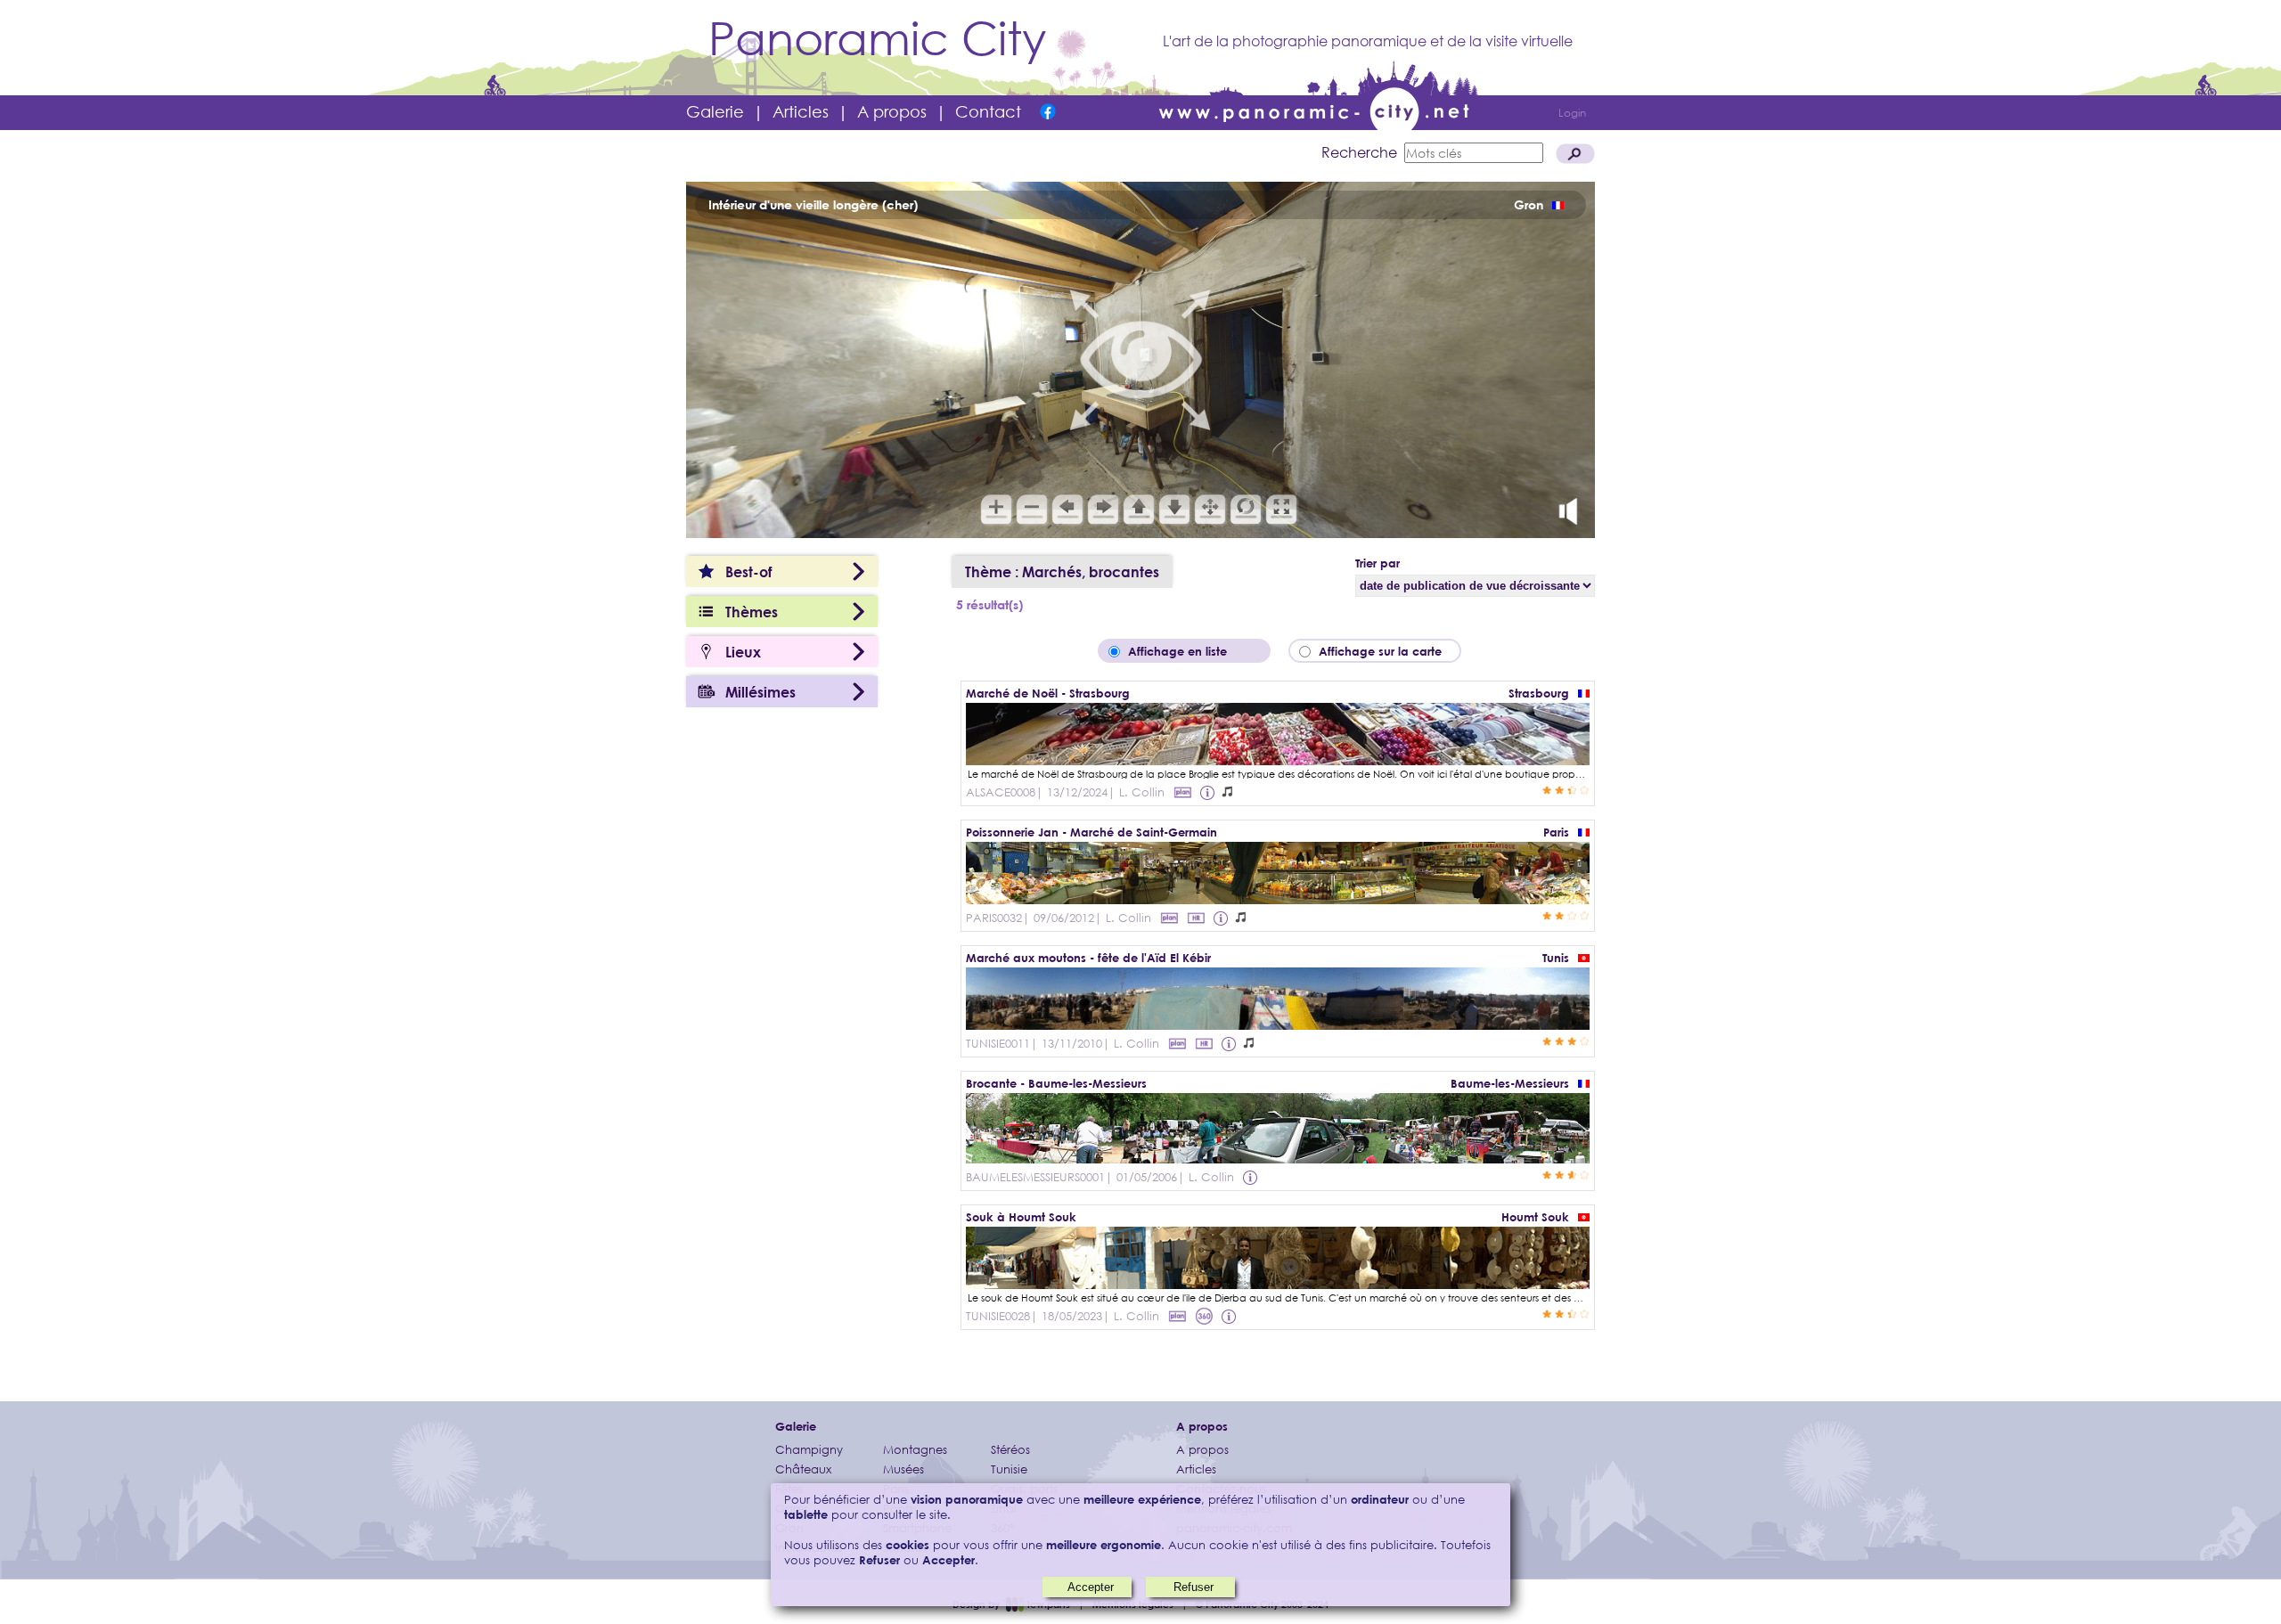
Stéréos (1010, 1450)
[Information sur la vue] (1209, 792)
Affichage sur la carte (1386, 651)
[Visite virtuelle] (1278, 759)
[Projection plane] (1182, 792)
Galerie (715, 111)
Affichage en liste (1190, 651)
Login (1572, 113)
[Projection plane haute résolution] (1196, 918)
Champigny (809, 1450)
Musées (903, 1469)
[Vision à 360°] (1278, 898)
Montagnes (915, 1450)
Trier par (1378, 563)
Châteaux (803, 1469)
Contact (988, 111)
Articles (801, 111)
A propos (892, 111)
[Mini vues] (1278, 1283)
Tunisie (1009, 1469)
